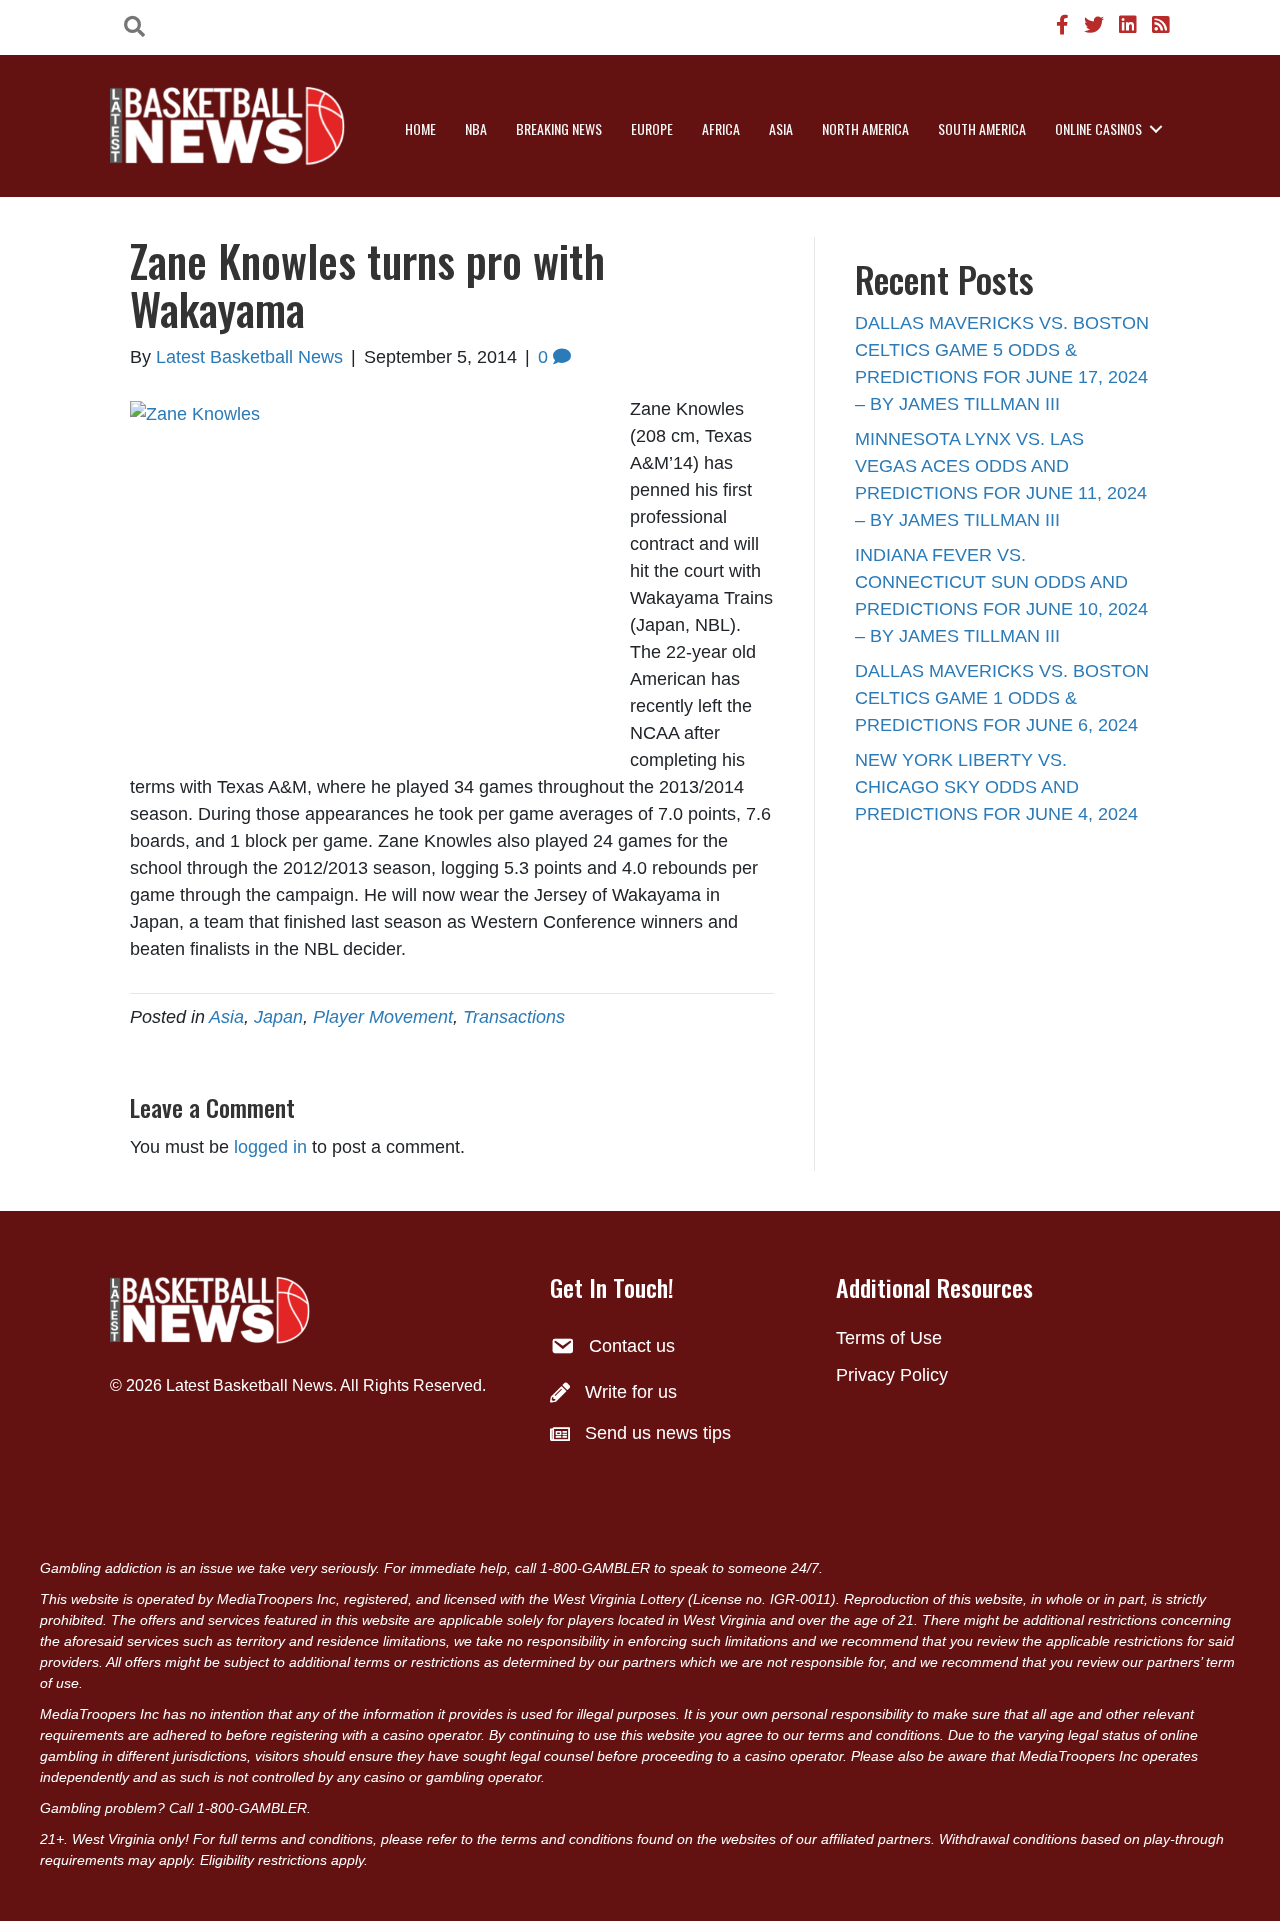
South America (982, 128)
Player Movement (383, 1017)
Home (420, 128)
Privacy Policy (892, 1375)
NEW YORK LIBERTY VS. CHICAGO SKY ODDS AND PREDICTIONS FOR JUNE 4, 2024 (996, 787)
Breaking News (559, 128)
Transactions (514, 1017)
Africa (721, 128)
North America (865, 128)
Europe (652, 128)
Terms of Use (889, 1338)
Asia (781, 128)
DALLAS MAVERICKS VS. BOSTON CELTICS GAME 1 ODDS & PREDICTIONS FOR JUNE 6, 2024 (1002, 698)
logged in (270, 1147)
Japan (278, 1017)
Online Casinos (1098, 128)
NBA (476, 128)
